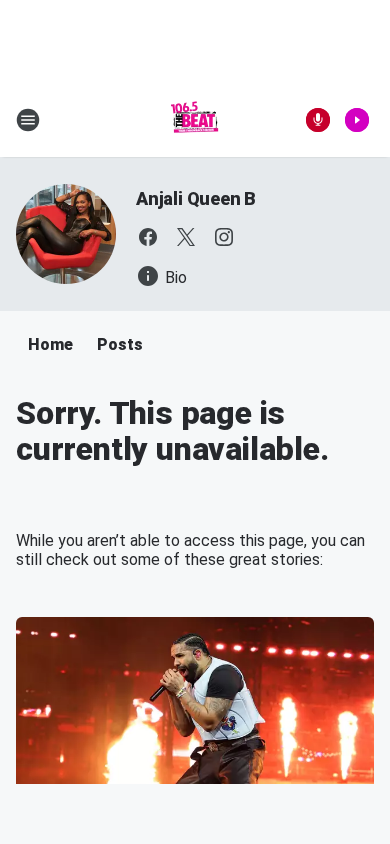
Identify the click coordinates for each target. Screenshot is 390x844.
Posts (120, 344)
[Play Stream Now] (357, 120)
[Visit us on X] (186, 237)
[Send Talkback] (318, 120)
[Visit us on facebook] (148, 237)
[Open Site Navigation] (28, 120)
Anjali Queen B (196, 198)
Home (50, 344)
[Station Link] (195, 120)
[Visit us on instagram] (224, 237)
